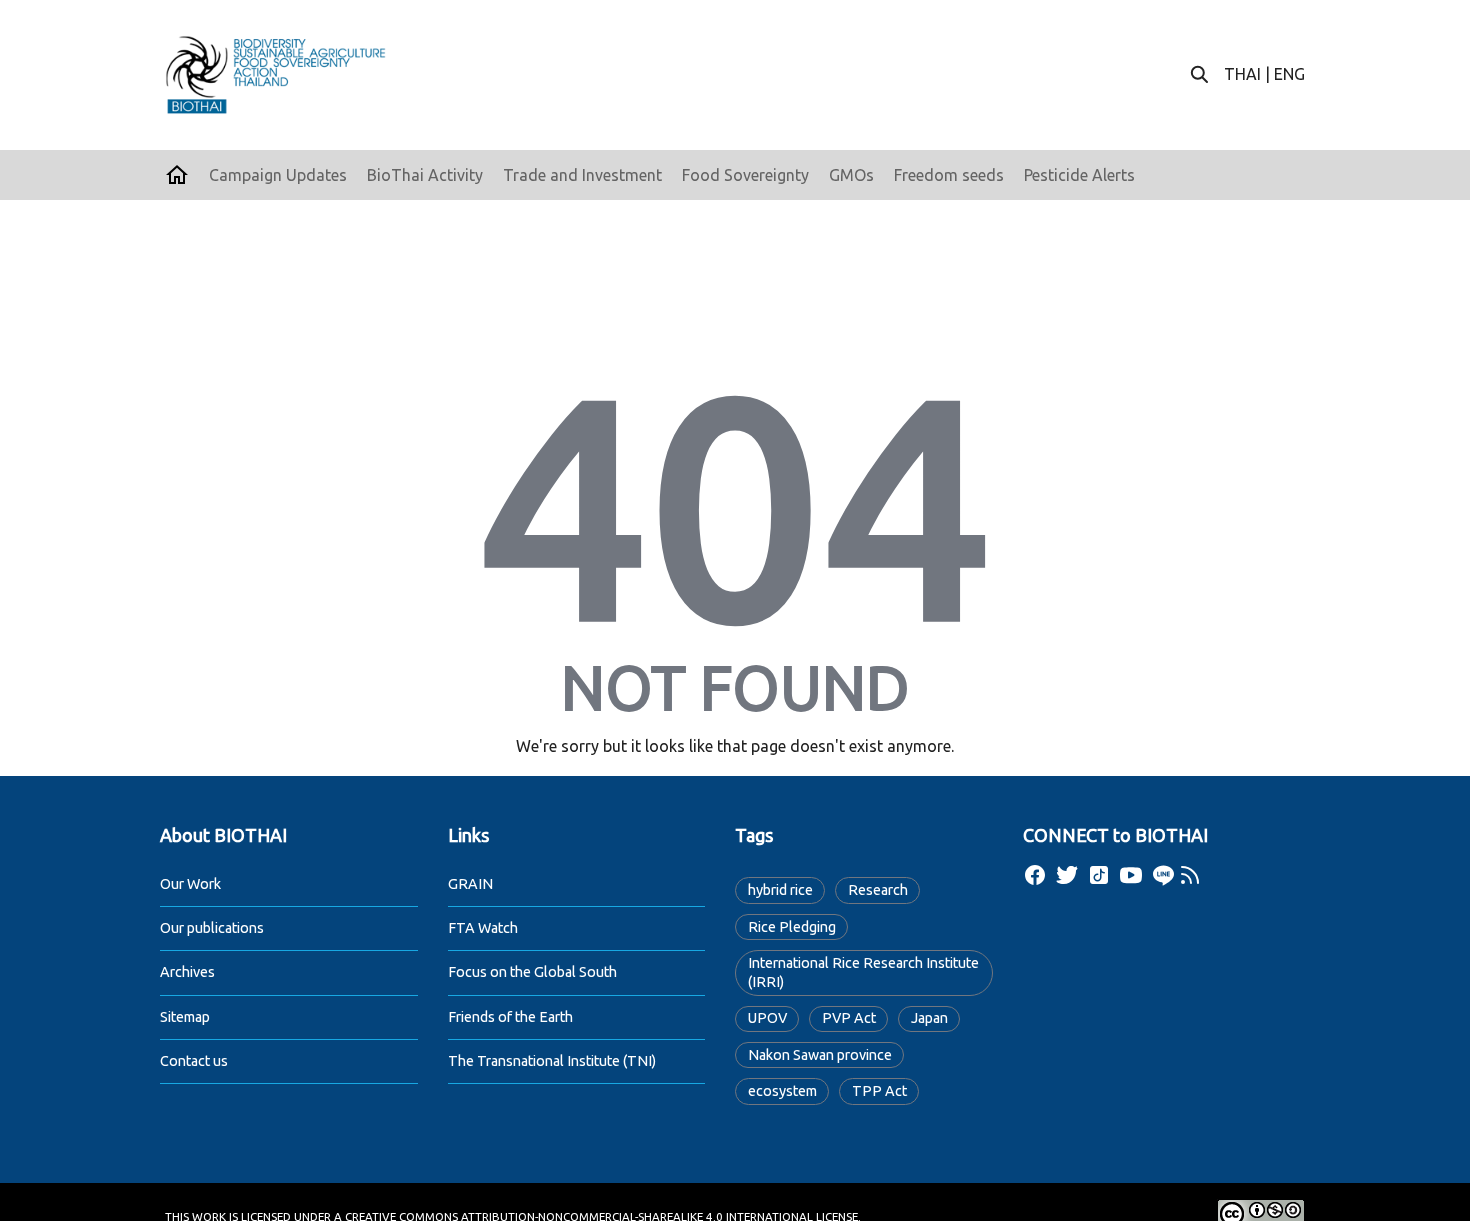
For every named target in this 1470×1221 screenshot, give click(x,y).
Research (878, 890)
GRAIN (470, 884)
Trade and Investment (582, 175)
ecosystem (782, 1091)
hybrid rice (780, 890)
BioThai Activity (425, 175)
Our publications (212, 928)
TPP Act (879, 1091)
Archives (187, 972)
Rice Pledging (792, 927)
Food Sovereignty (745, 175)
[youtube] (1131, 875)
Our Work (190, 884)
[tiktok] (1099, 875)
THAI (1242, 74)
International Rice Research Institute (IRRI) (863, 972)
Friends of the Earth (510, 1017)
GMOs (851, 175)
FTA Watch (483, 928)
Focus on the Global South (532, 972)
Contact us (194, 1061)
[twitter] (1067, 875)
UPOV (767, 1018)
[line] (1163, 875)
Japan (929, 1018)
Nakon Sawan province (820, 1055)
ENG (1289, 74)
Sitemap (185, 1017)
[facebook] (1035, 875)
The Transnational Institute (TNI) (552, 1061)
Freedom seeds (949, 175)
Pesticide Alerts (1079, 175)
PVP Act (849, 1018)
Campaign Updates (278, 175)
